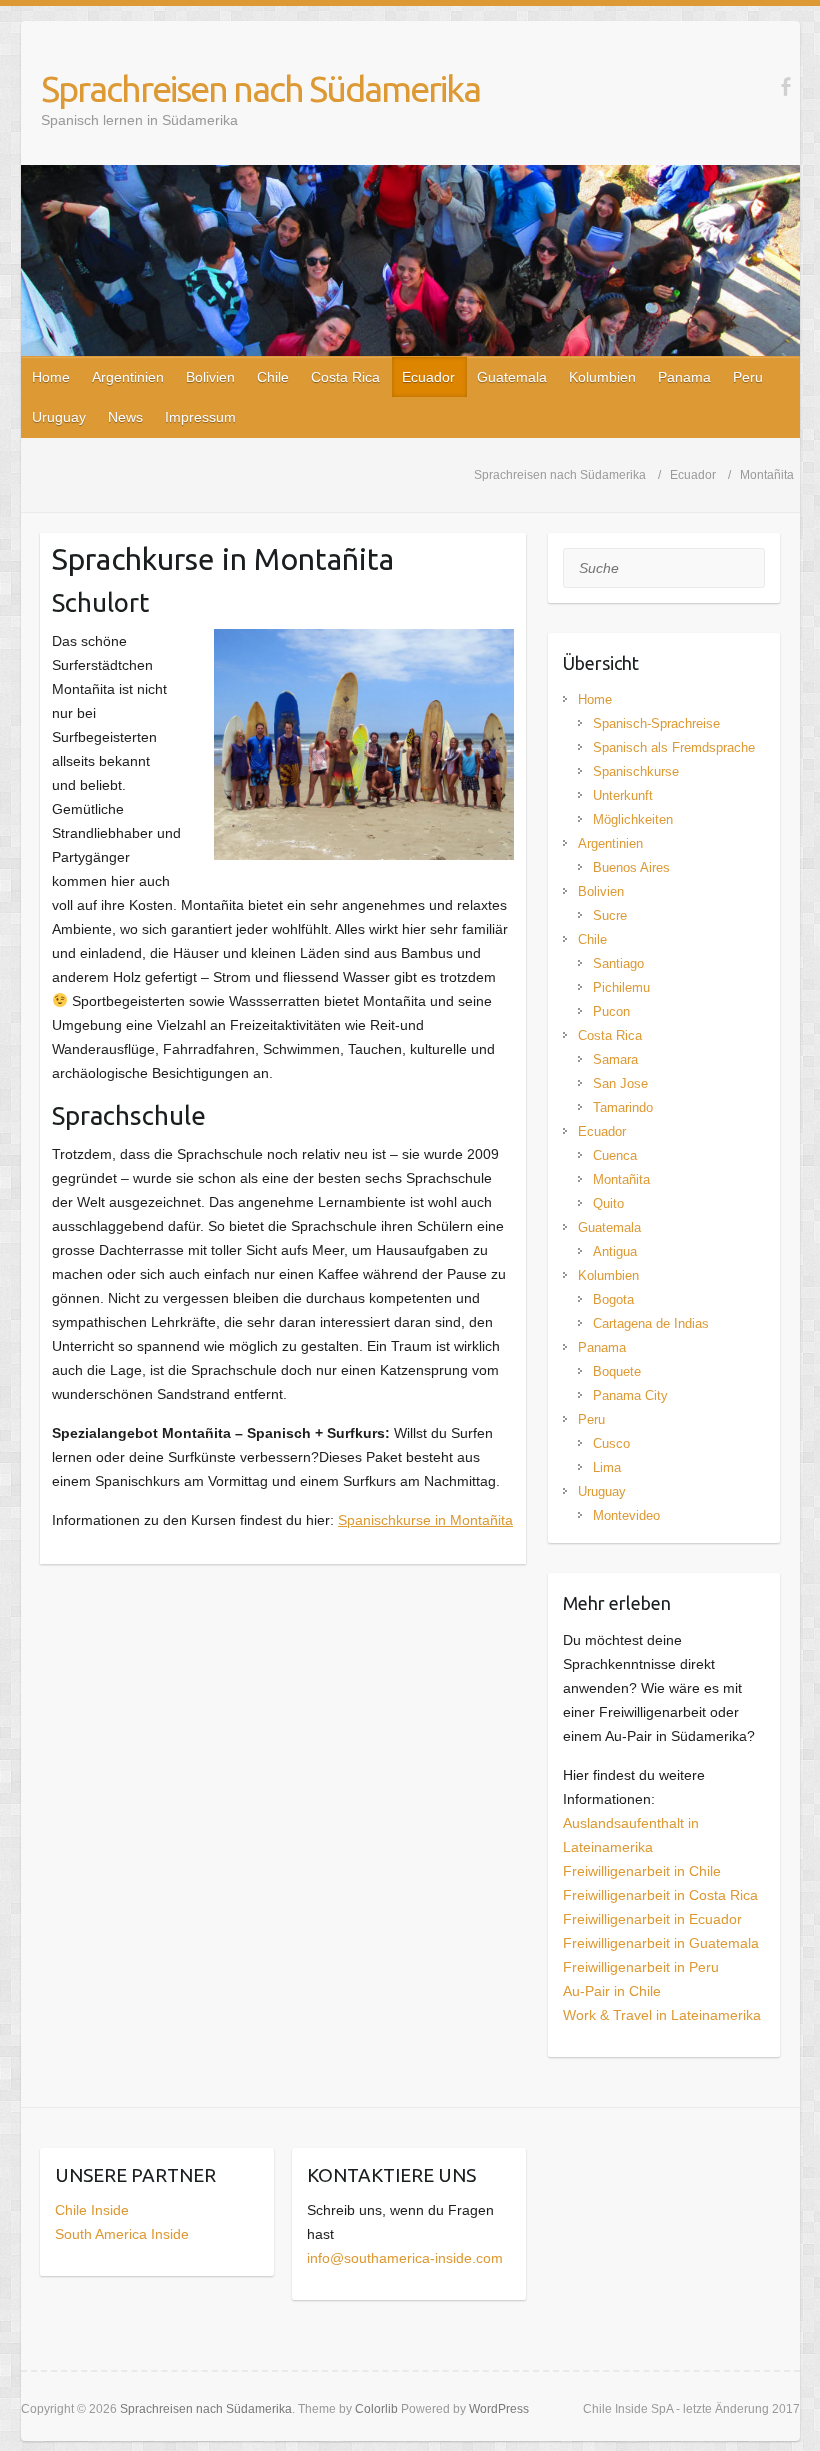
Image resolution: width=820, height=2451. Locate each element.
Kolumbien (602, 377)
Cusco (611, 1443)
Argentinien (128, 377)
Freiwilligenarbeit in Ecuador (652, 1919)
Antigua (615, 1251)
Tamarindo (623, 1107)
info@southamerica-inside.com (405, 2258)
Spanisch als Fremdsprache (674, 747)
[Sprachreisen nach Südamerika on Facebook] (785, 86)
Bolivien (210, 377)
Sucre (610, 915)
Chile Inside (92, 2210)
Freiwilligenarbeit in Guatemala (661, 1943)
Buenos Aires (631, 867)
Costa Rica (345, 377)
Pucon (611, 1011)
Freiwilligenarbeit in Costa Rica (660, 1895)
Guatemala (512, 377)
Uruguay (59, 417)
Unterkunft (623, 795)
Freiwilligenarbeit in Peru (641, 1967)
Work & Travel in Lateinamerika (662, 2015)
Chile (273, 377)
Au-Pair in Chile (612, 1991)
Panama (684, 377)
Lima (607, 1467)
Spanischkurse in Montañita (425, 1520)
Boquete (617, 1371)
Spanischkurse (636, 771)
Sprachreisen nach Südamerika (260, 88)
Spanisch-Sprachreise (656, 723)
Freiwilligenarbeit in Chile (642, 1871)
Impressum (200, 417)
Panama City (630, 1395)
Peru (748, 377)
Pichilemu (621, 987)
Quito (608, 1203)
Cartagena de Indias (651, 1323)
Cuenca (615, 1155)
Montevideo (626, 1515)
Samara (615, 1059)
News (125, 417)
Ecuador (428, 377)
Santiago (618, 963)
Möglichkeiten (633, 819)
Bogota (613, 1299)
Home (51, 377)
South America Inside (122, 2234)
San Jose (620, 1083)
